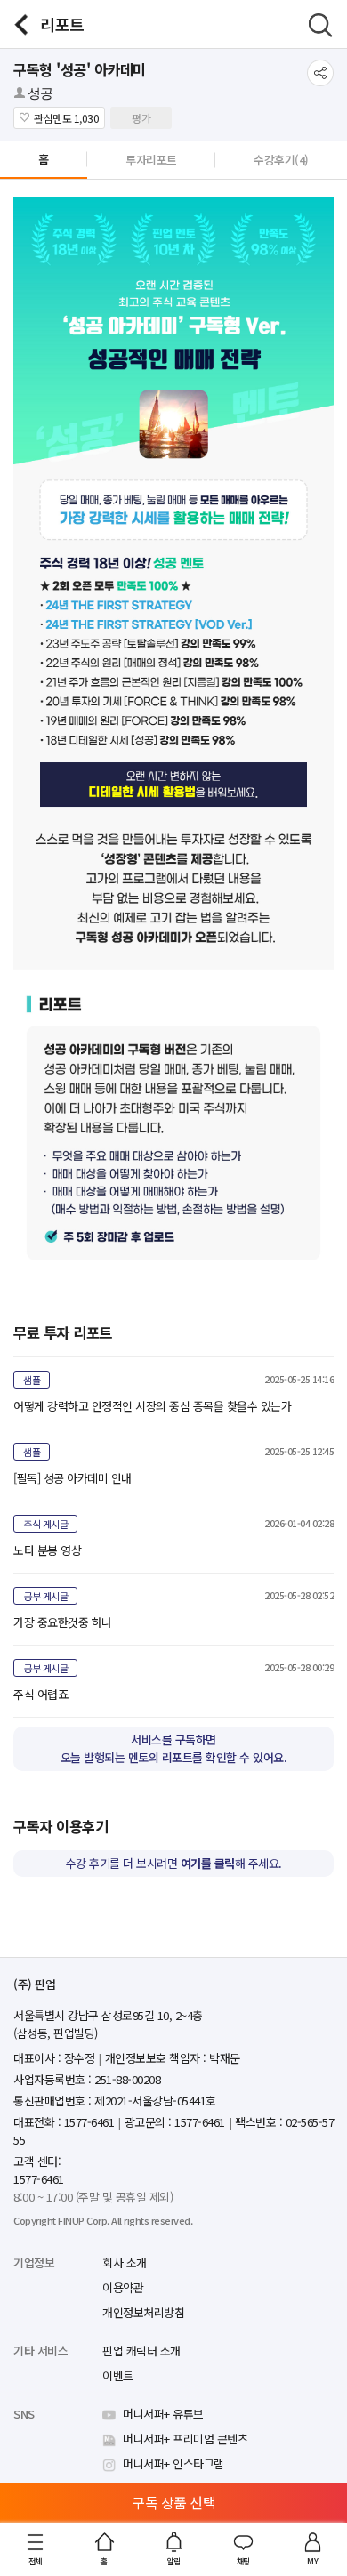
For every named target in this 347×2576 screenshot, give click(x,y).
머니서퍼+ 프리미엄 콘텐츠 (185, 2439)
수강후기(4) (281, 160)
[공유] (320, 73)
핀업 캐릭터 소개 (141, 2351)
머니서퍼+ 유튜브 (163, 2414)
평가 (141, 118)
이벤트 (118, 2375)
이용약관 (123, 2287)
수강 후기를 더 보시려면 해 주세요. (174, 1863)
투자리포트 (151, 160)
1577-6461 (39, 2179)
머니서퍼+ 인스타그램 (173, 2463)
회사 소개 (125, 2262)
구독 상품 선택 (173, 2502)
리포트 (62, 24)
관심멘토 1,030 (66, 118)
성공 (40, 93)
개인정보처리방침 (143, 2312)
